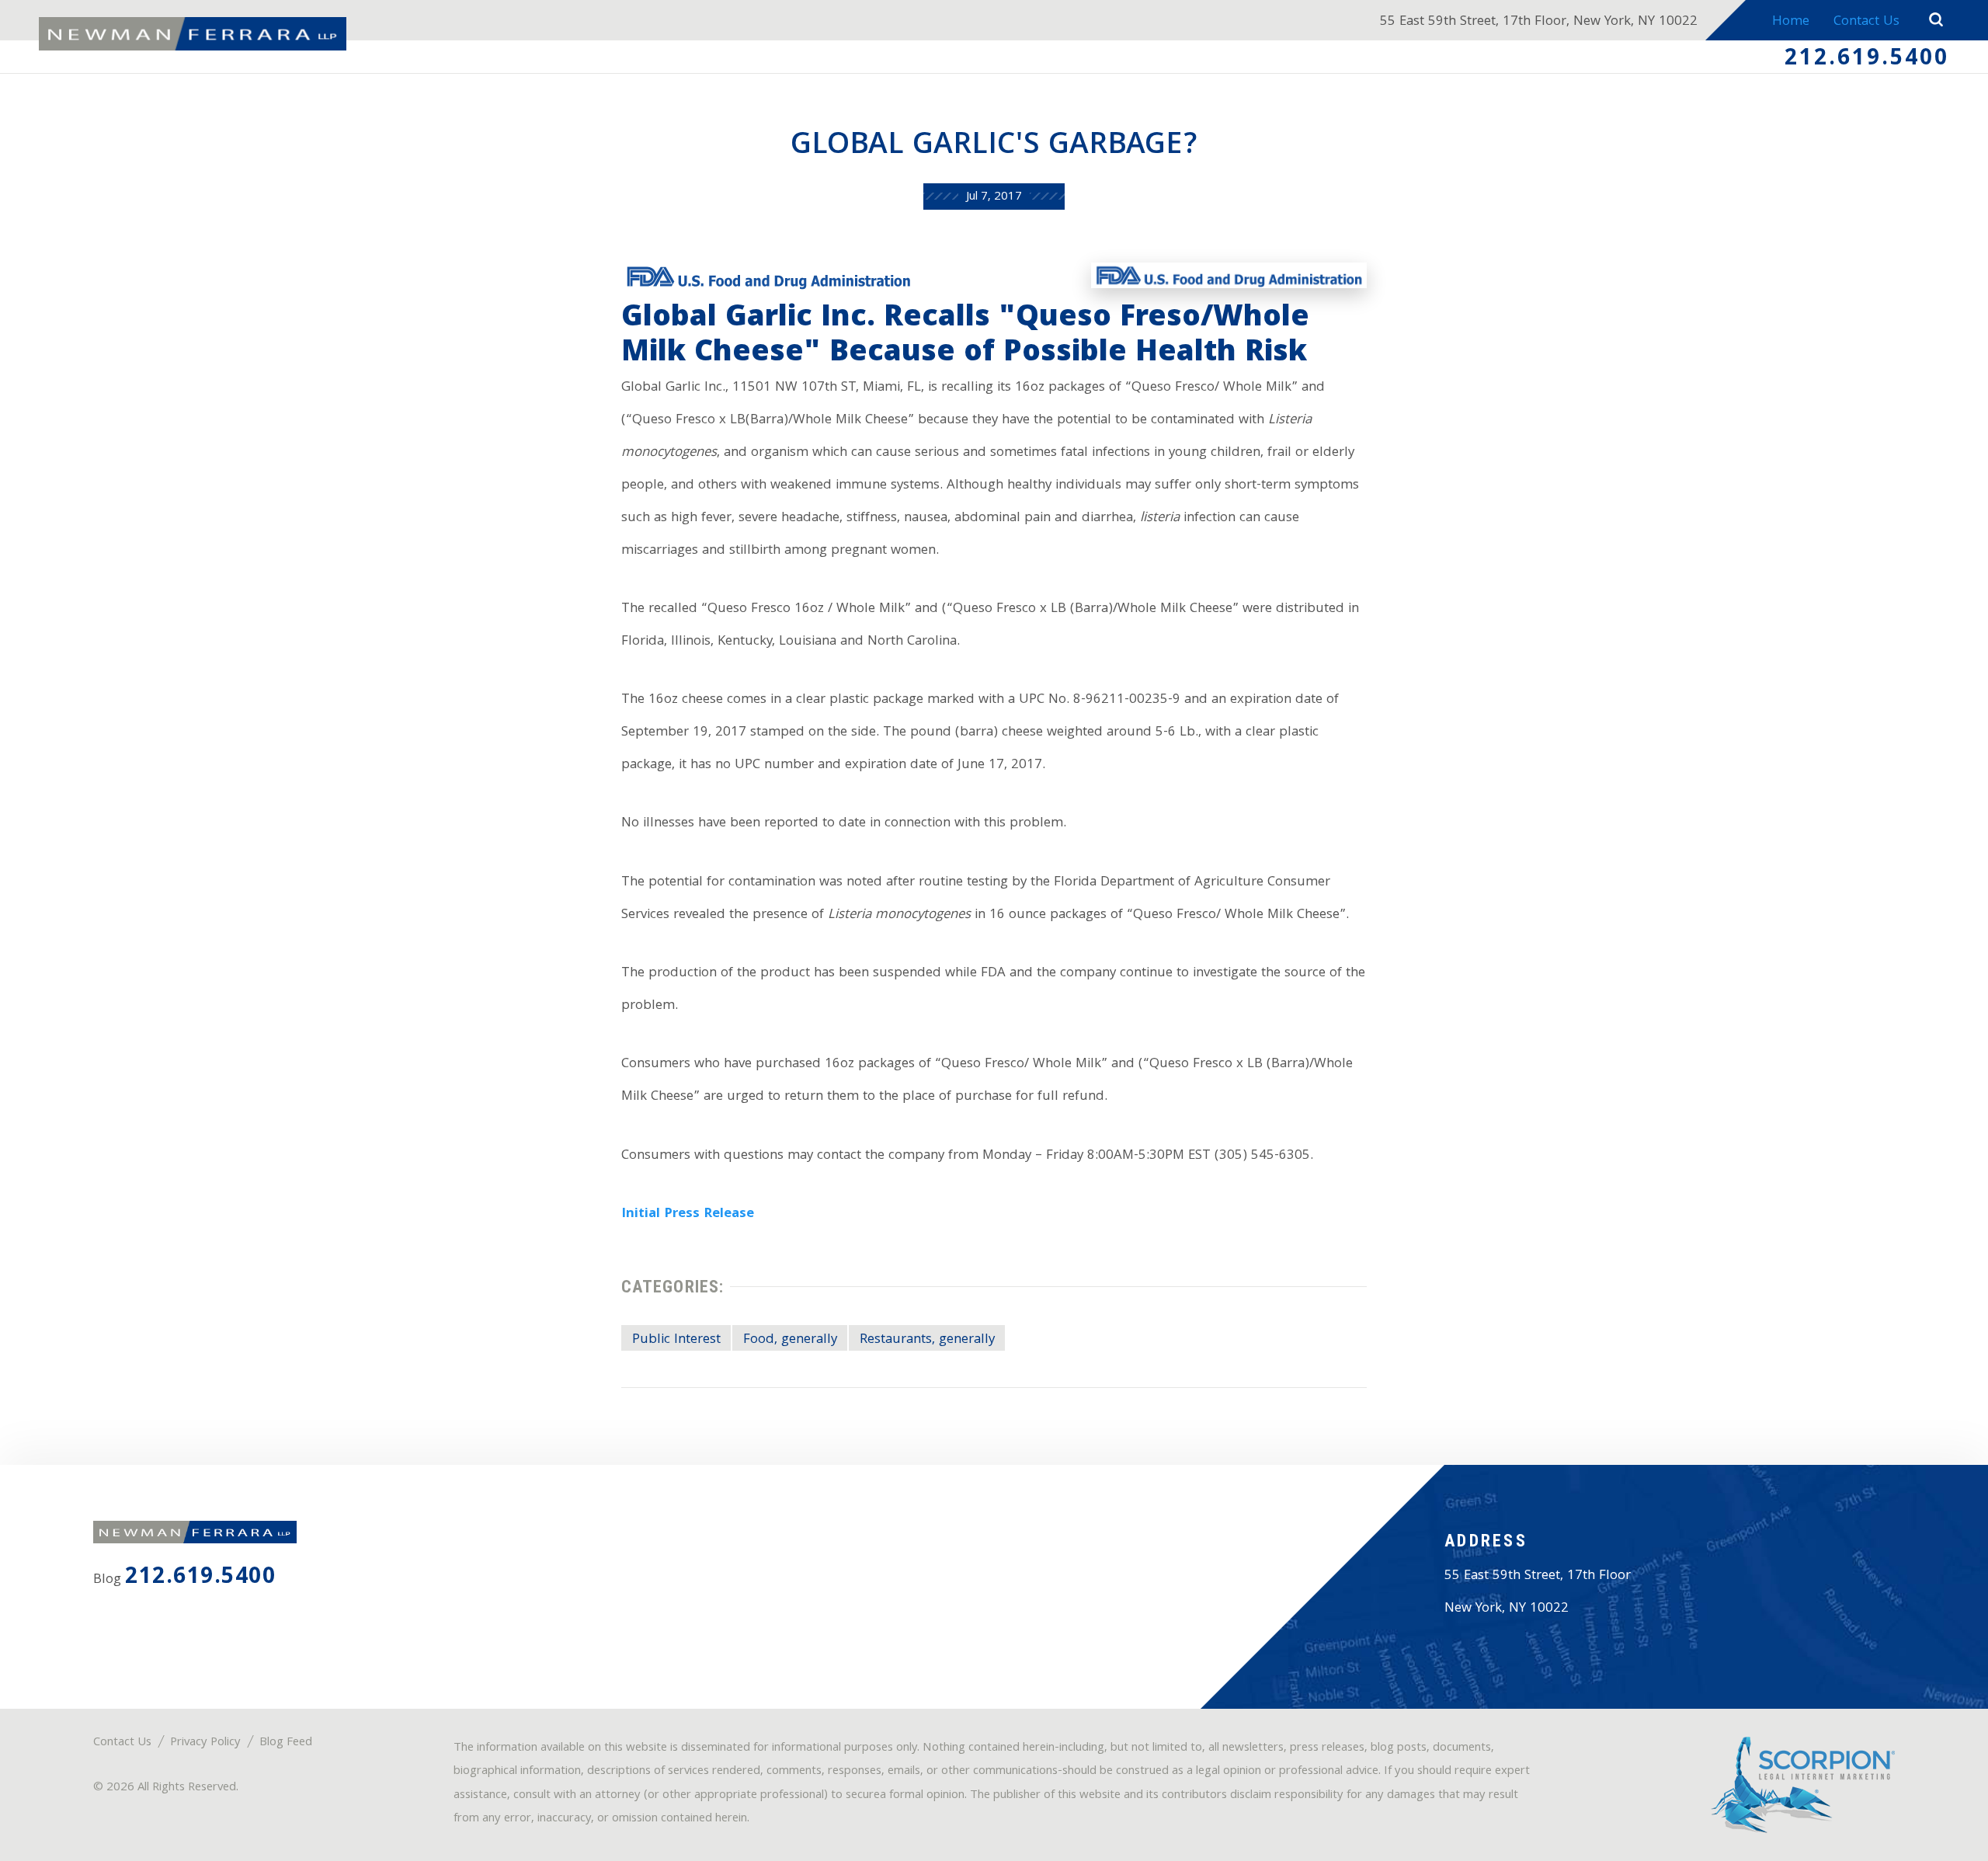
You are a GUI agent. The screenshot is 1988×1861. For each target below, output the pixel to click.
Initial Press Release (688, 1214)
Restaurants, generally (927, 1340)
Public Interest (676, 1340)
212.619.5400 (1867, 60)
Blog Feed (286, 1743)
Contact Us (1866, 22)
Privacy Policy (205, 1743)
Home (1791, 22)
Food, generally (790, 1340)
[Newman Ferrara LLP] (193, 34)
